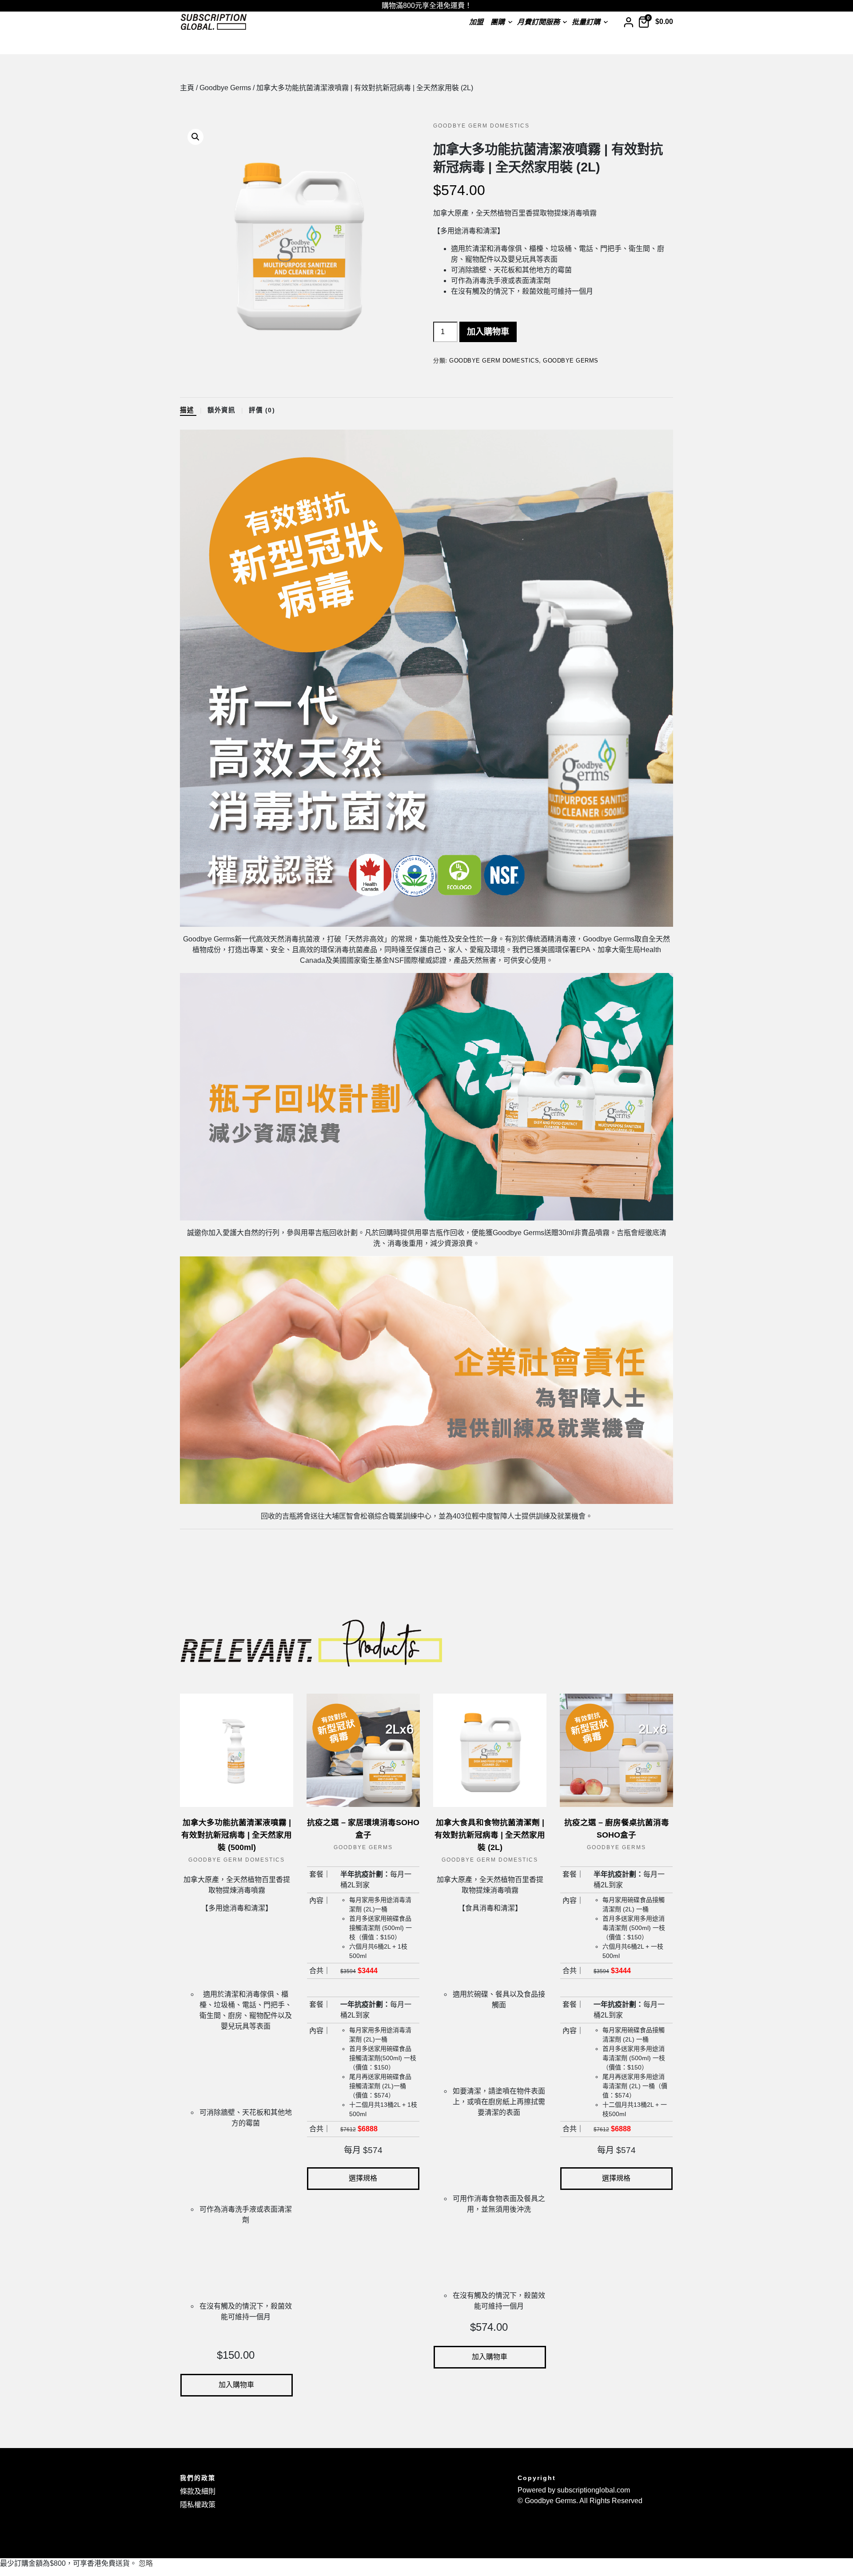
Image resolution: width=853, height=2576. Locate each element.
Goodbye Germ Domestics (481, 126)
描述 (188, 410)
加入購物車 (488, 332)
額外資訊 (223, 410)
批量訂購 (586, 22)
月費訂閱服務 (538, 22)
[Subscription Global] (214, 22)
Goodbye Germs (225, 88)
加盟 (476, 22)
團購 (498, 22)
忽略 (146, 2563)
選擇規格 (363, 2178)
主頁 (187, 88)
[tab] (193, 411)
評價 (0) (263, 410)
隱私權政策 (198, 2505)
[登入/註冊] (628, 22)
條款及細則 (198, 2491)
